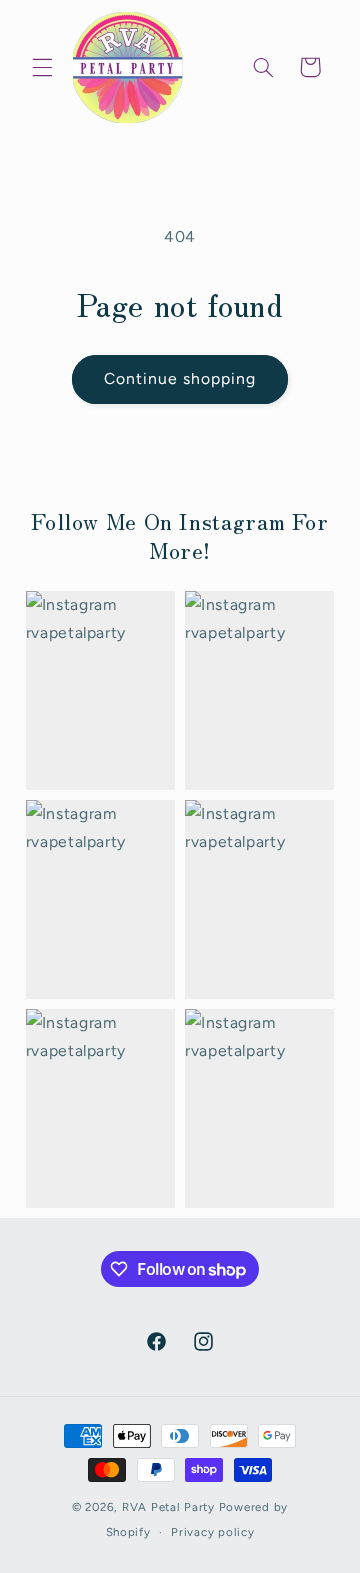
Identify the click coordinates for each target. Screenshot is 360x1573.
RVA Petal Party (168, 1507)
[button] (42, 67)
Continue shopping (180, 378)
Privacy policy (212, 1532)
